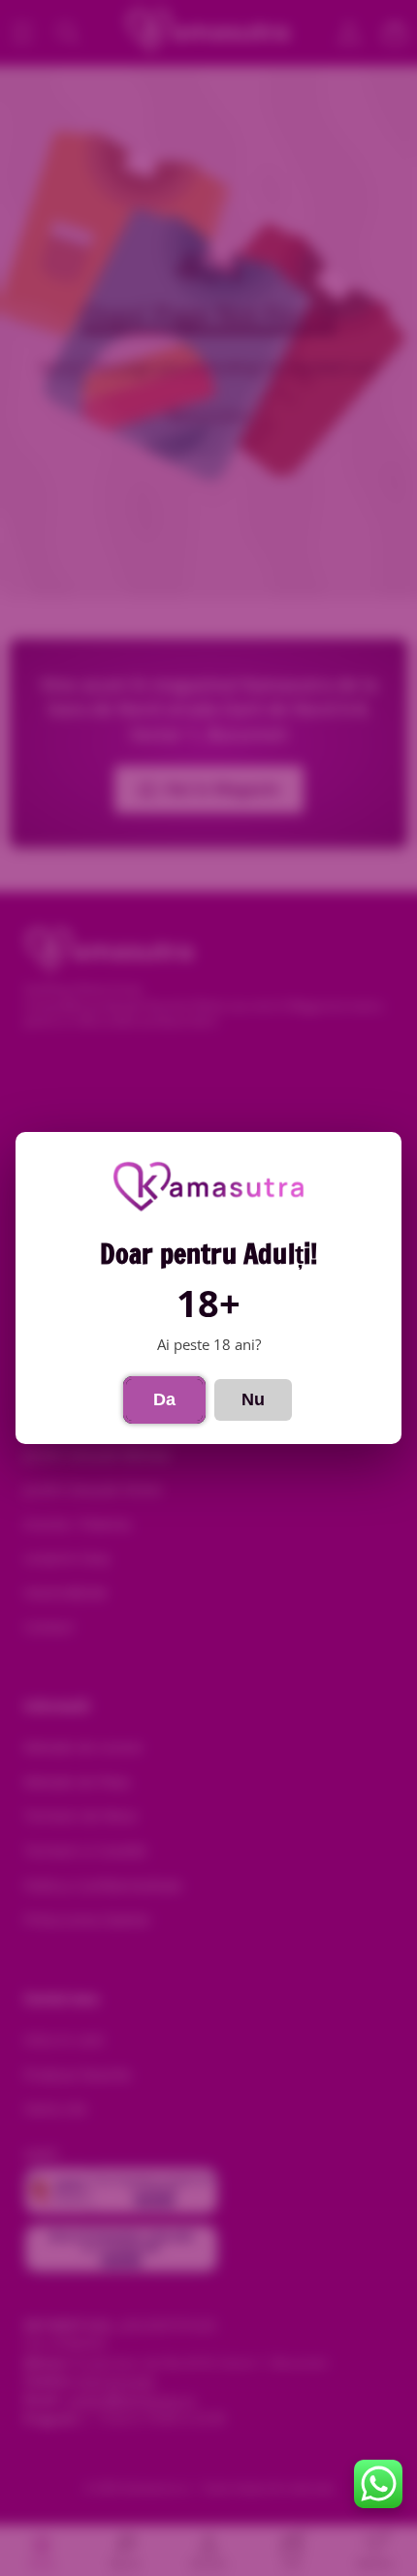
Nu (253, 1399)
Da (164, 1399)
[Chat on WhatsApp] (378, 2484)
